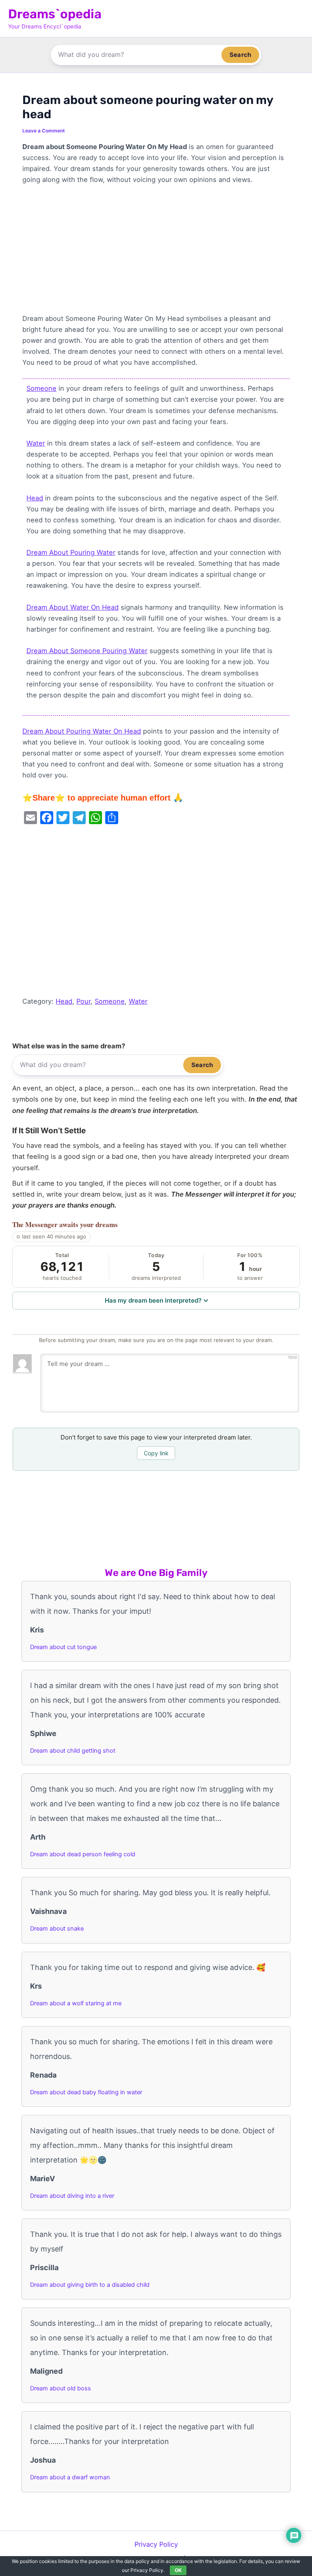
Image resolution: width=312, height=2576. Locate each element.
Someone (41, 388)
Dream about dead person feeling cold (83, 1854)
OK (178, 2570)
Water (36, 443)
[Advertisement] (156, 253)
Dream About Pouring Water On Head (82, 731)
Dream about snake (57, 1929)
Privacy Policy (156, 2544)
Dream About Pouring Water (71, 552)
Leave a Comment (44, 131)
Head (35, 498)
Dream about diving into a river (72, 2196)
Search (240, 55)
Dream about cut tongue (63, 1647)
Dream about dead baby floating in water (86, 2092)
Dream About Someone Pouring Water (87, 651)
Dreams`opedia (55, 14)
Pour (83, 1001)
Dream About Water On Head (73, 607)
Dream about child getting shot (73, 1751)
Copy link (156, 1453)
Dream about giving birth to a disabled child (90, 2285)
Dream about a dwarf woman (70, 2477)
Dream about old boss (61, 2388)
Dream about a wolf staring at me (76, 2003)
